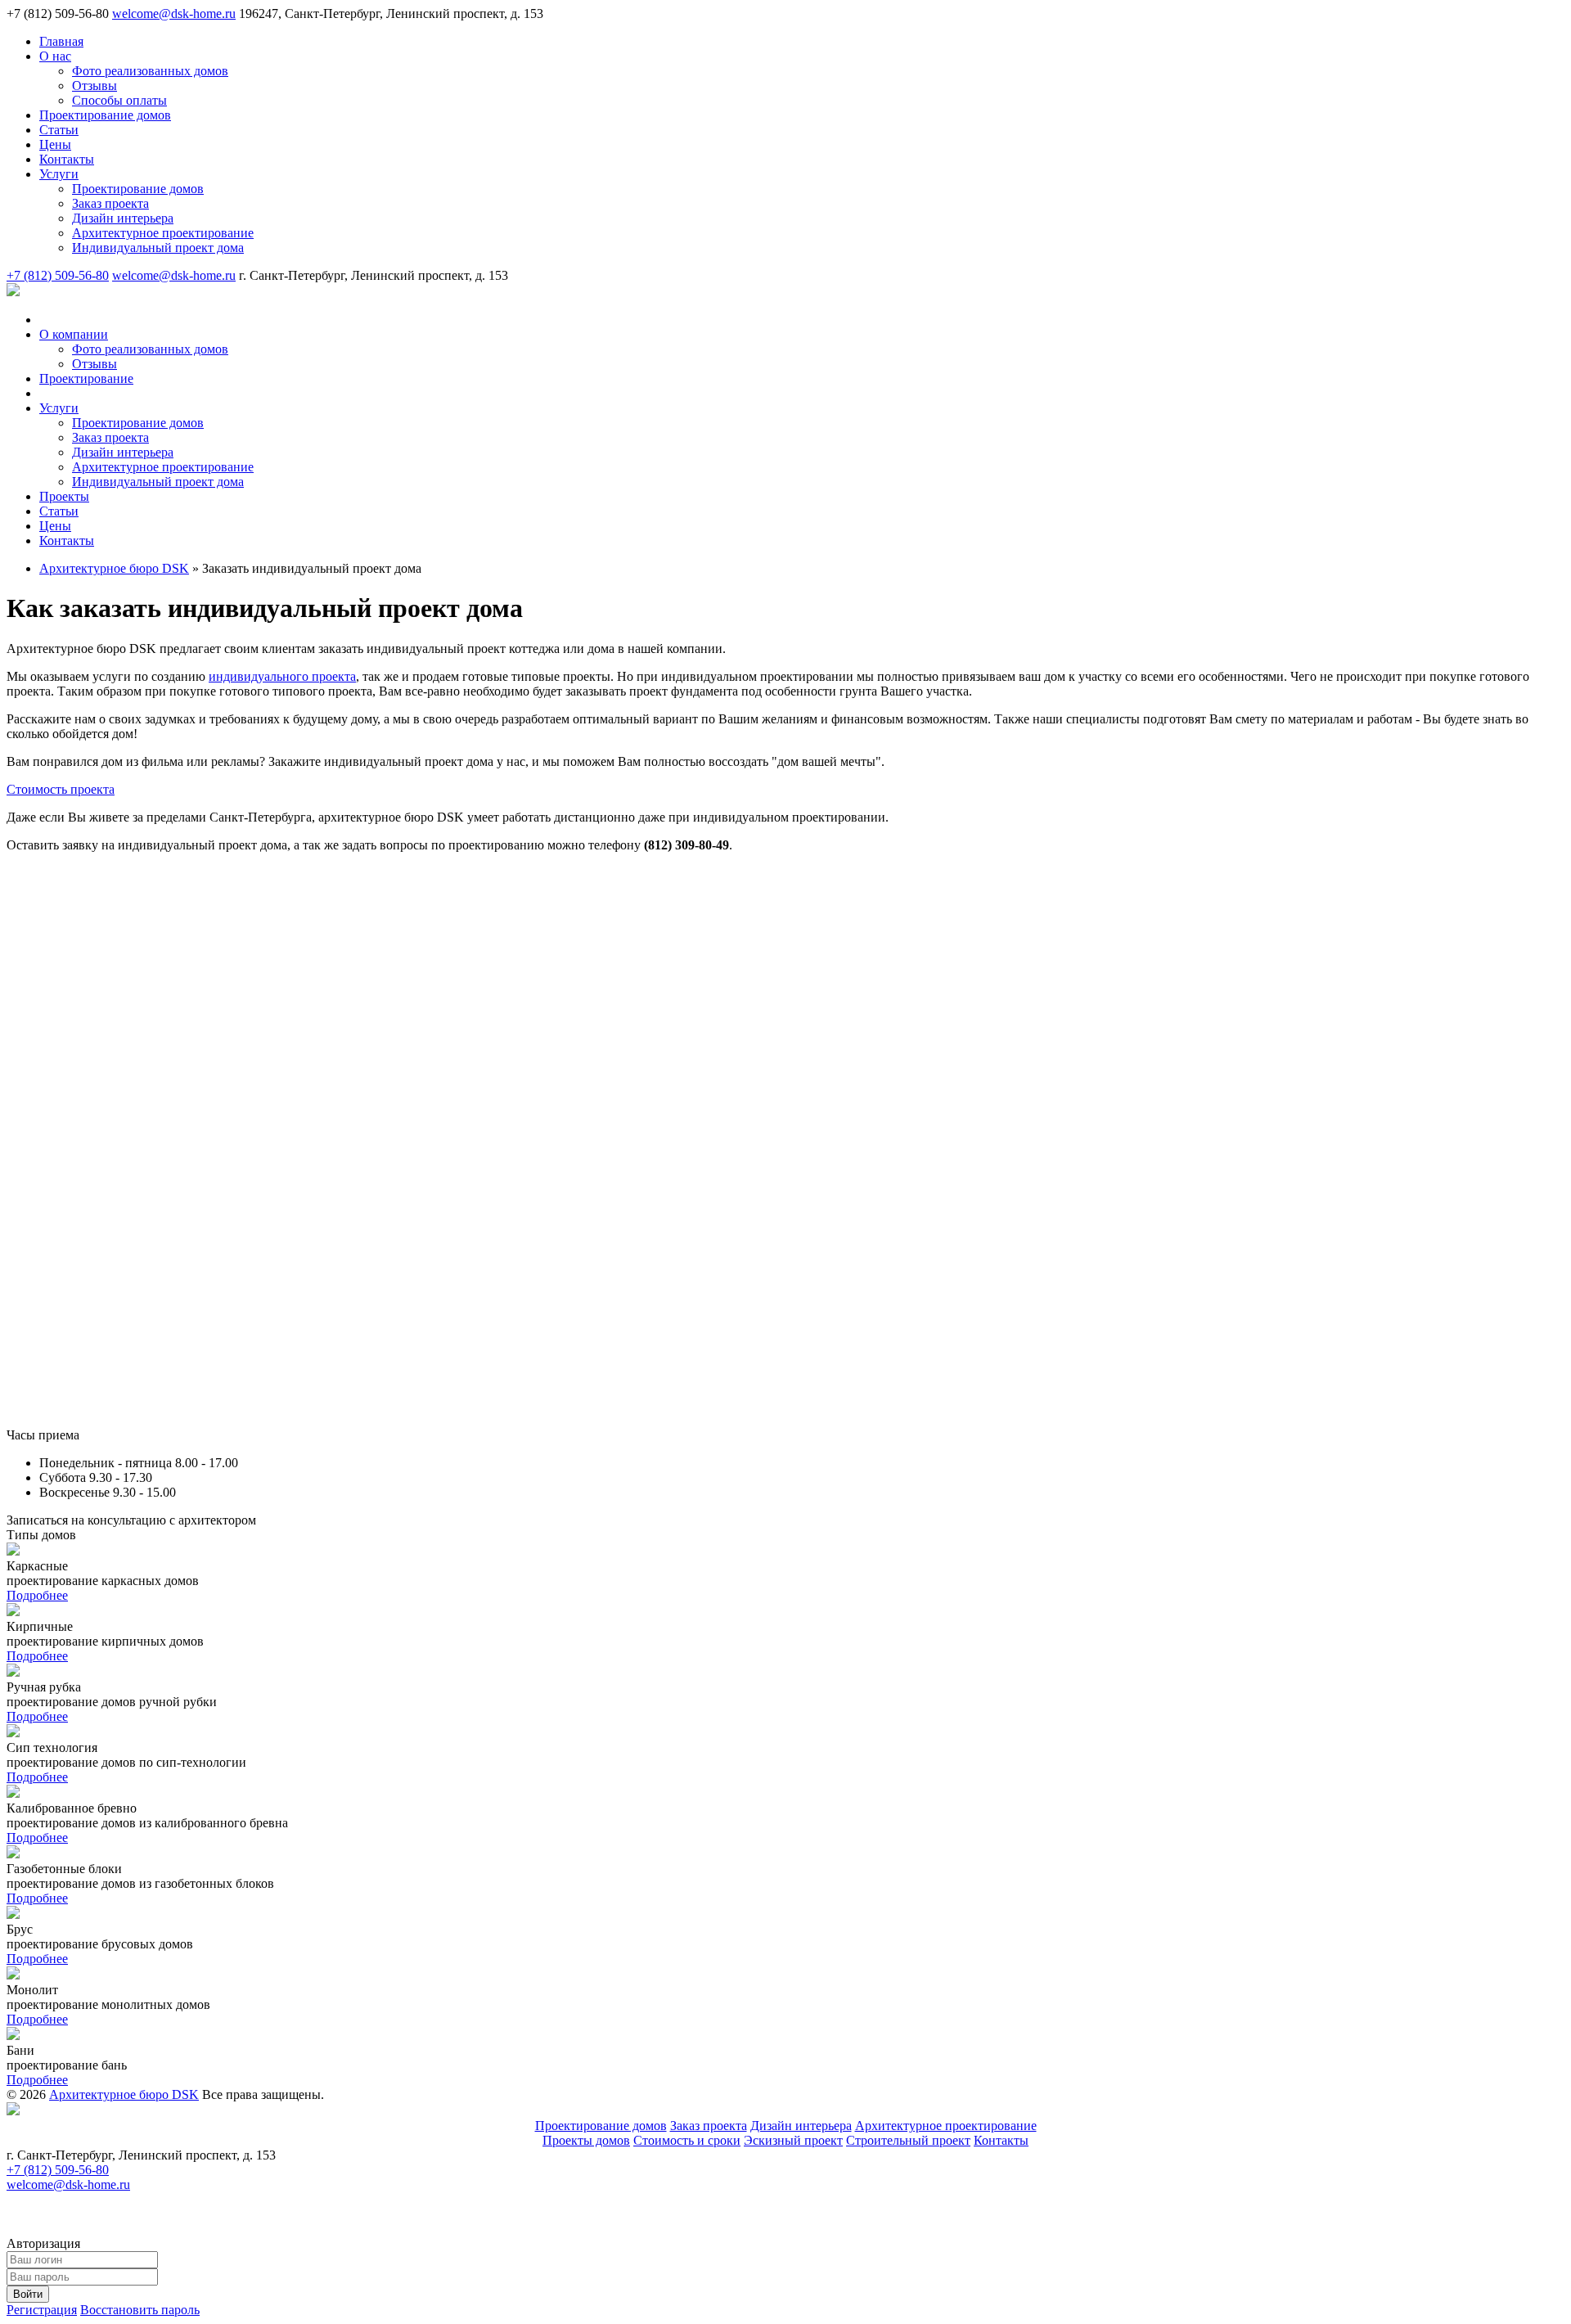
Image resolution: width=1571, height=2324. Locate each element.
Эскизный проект (793, 2140)
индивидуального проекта (282, 676)
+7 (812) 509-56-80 (58, 275)
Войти (28, 2294)
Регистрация (42, 2310)
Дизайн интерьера (801, 2126)
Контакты (1001, 2140)
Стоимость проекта (61, 789)
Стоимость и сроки (687, 2140)
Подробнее (37, 1595)
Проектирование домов (601, 2126)
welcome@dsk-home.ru (174, 14)
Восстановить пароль (140, 2310)
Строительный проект (908, 2140)
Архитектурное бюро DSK (124, 2094)
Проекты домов (586, 2140)
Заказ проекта (709, 2126)
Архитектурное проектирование (946, 2126)
